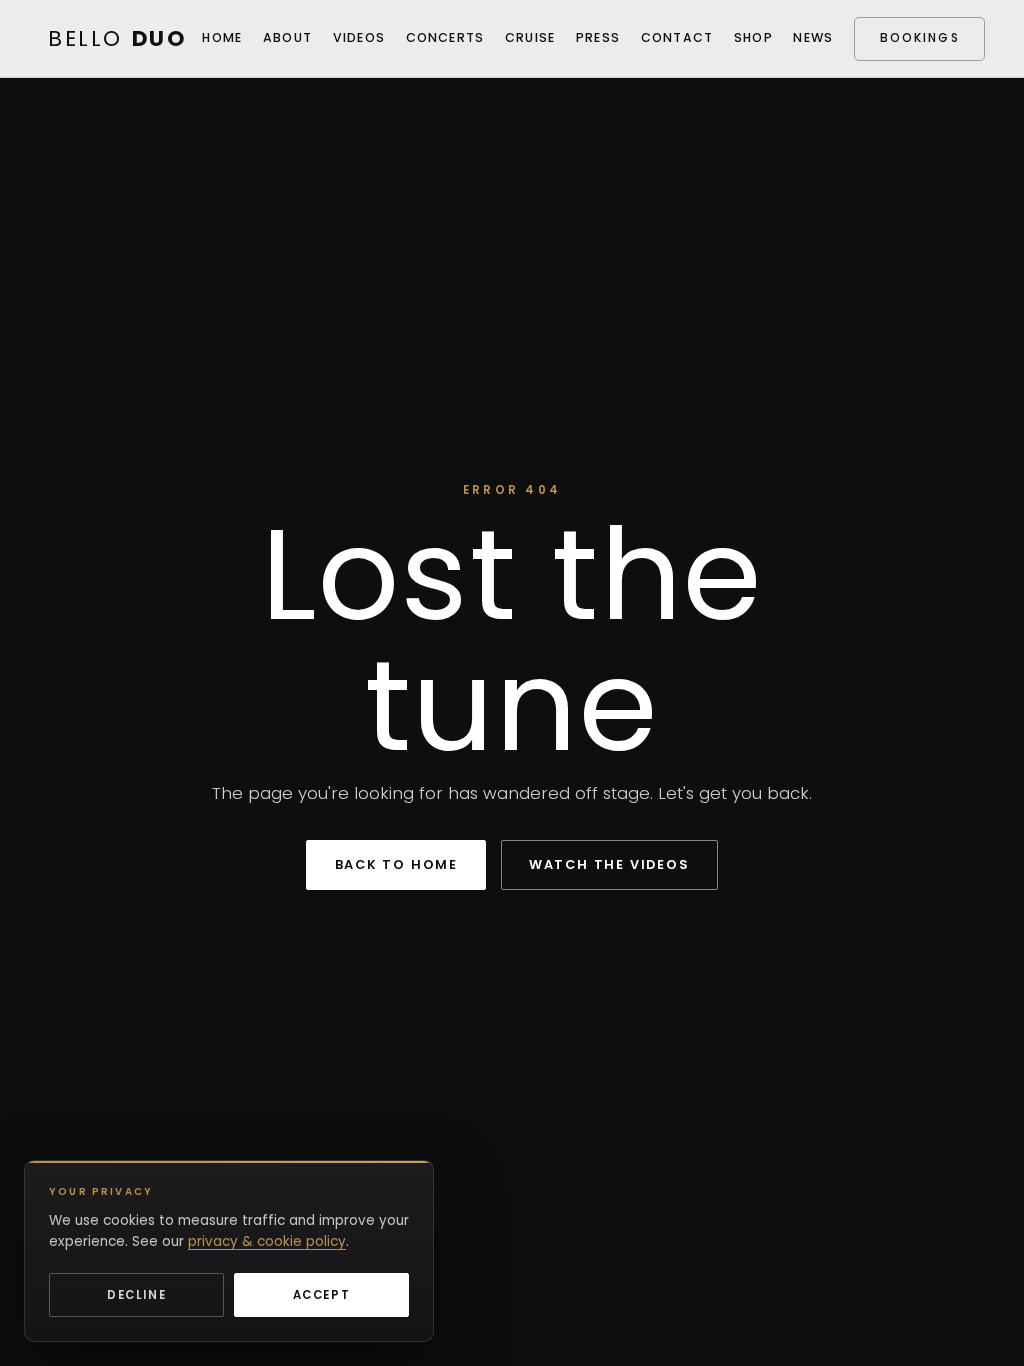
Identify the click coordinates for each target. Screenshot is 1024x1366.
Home (222, 37)
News (813, 37)
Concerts (445, 37)
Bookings (920, 38)
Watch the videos (609, 864)
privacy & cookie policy (267, 1241)
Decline (136, 1295)
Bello (117, 38)
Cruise (530, 37)
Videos (359, 37)
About (287, 37)
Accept (322, 1295)
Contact (677, 37)
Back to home (397, 864)
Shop (753, 37)
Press (598, 37)
